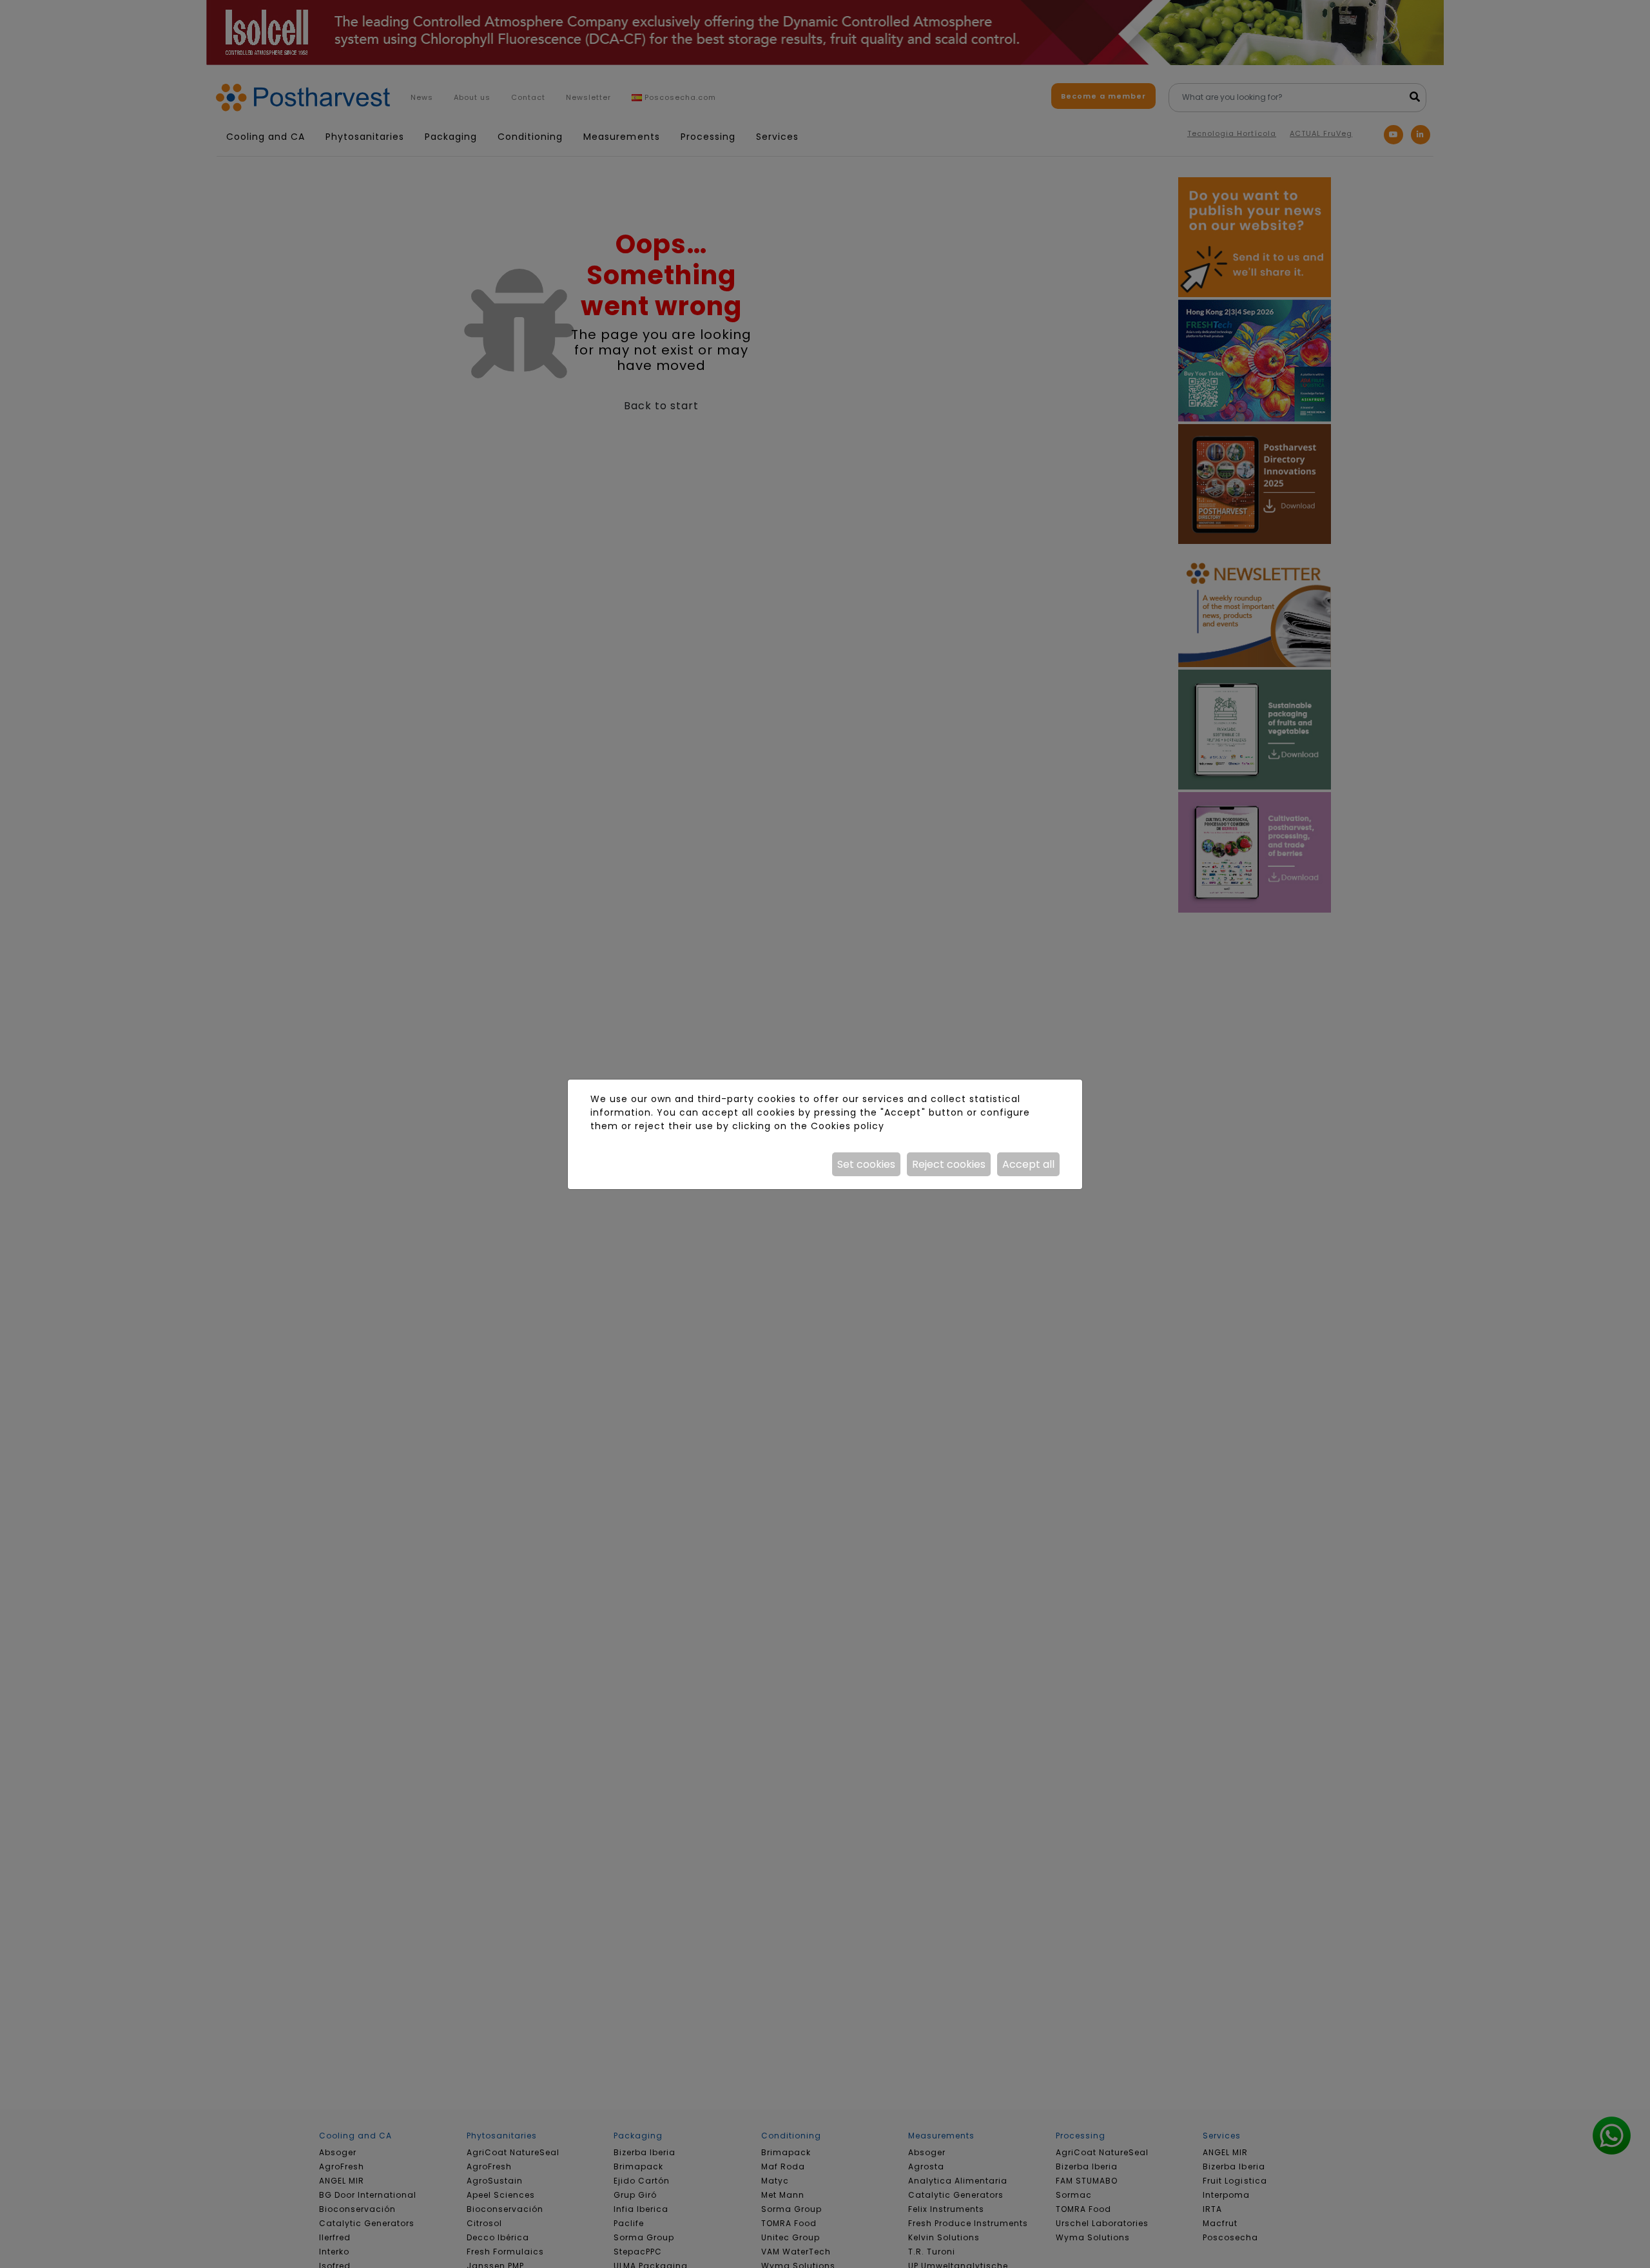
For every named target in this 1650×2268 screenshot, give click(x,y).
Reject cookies (949, 1164)
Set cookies (866, 1164)
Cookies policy (848, 1126)
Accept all (1028, 1164)
